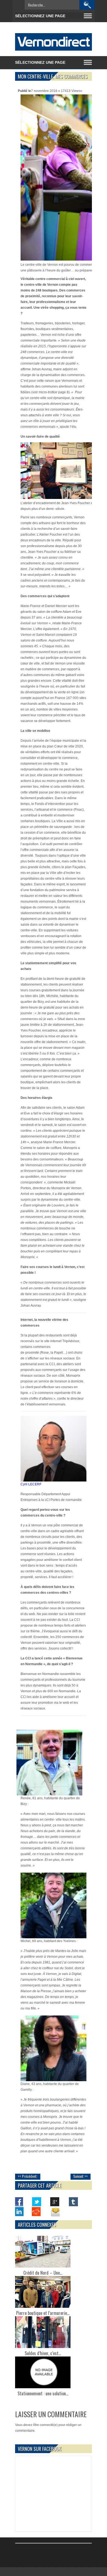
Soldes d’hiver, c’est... (43, 2353)
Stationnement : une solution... (43, 2393)
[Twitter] (37, 2202)
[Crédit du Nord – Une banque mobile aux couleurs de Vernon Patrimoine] (43, 2252)
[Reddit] (37, 2211)
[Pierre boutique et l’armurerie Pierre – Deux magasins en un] (43, 2292)
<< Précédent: (28, 2176)
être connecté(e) (45, 2425)
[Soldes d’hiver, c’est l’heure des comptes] (43, 2332)
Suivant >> (81, 2176)
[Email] (55, 2211)
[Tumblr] (73, 2202)
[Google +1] (55, 2202)
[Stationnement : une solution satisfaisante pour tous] (43, 2372)
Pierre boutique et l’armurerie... (43, 2313)
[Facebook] (19, 2202)
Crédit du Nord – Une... (43, 2273)
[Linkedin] (19, 2211)
